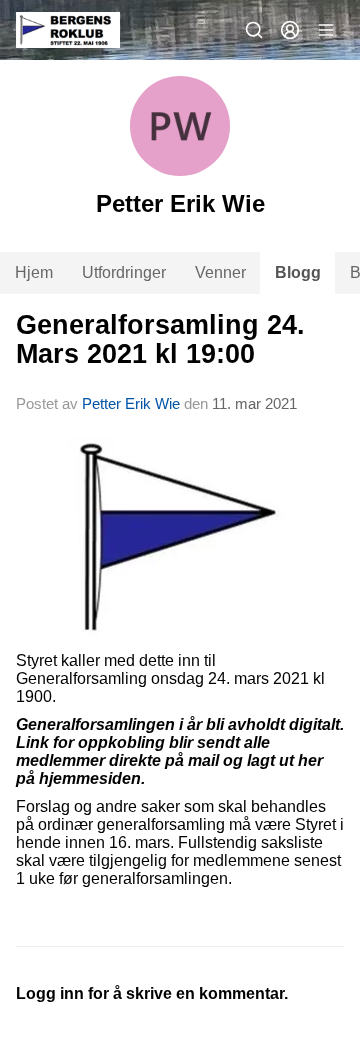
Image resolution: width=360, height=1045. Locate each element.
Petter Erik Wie (131, 403)
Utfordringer (124, 272)
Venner (220, 272)
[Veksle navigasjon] (326, 30)
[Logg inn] (290, 30)
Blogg (298, 272)
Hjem (34, 272)
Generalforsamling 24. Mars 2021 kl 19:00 (160, 339)
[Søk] (254, 30)
